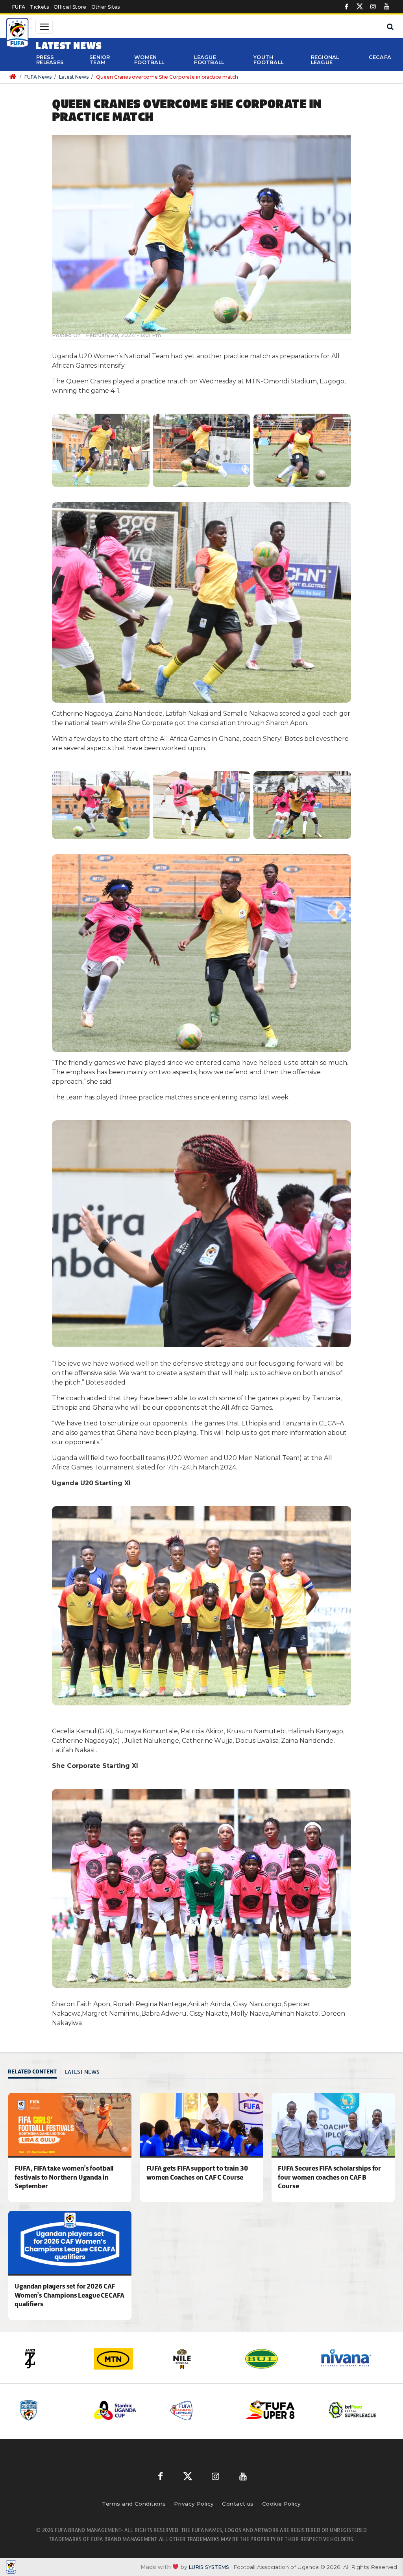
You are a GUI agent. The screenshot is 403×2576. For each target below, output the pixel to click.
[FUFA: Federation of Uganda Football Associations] (17, 34)
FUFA (19, 7)
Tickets (39, 7)
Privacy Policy (194, 2504)
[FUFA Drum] (354, 2410)
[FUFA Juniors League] (126, 2410)
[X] (360, 7)
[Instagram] (373, 7)
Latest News (74, 77)
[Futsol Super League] (278, 2410)
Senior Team (100, 60)
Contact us (238, 2504)
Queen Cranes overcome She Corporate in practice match (167, 77)
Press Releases (50, 60)
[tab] (34, 2072)
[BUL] (201, 2359)
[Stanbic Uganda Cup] (50, 2410)
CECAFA (380, 57)
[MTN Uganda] (52, 2359)
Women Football (149, 60)
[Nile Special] (127, 2359)
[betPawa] (351, 2359)
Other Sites (106, 7)
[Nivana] (276, 2359)
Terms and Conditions (134, 2504)
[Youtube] (386, 7)
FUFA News (38, 77)
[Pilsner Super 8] (202, 2410)
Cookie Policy (282, 2504)
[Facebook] (346, 7)
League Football (209, 60)
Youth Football (268, 60)
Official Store (70, 7)
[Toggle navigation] (44, 27)
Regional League (325, 60)
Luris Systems (209, 2567)
